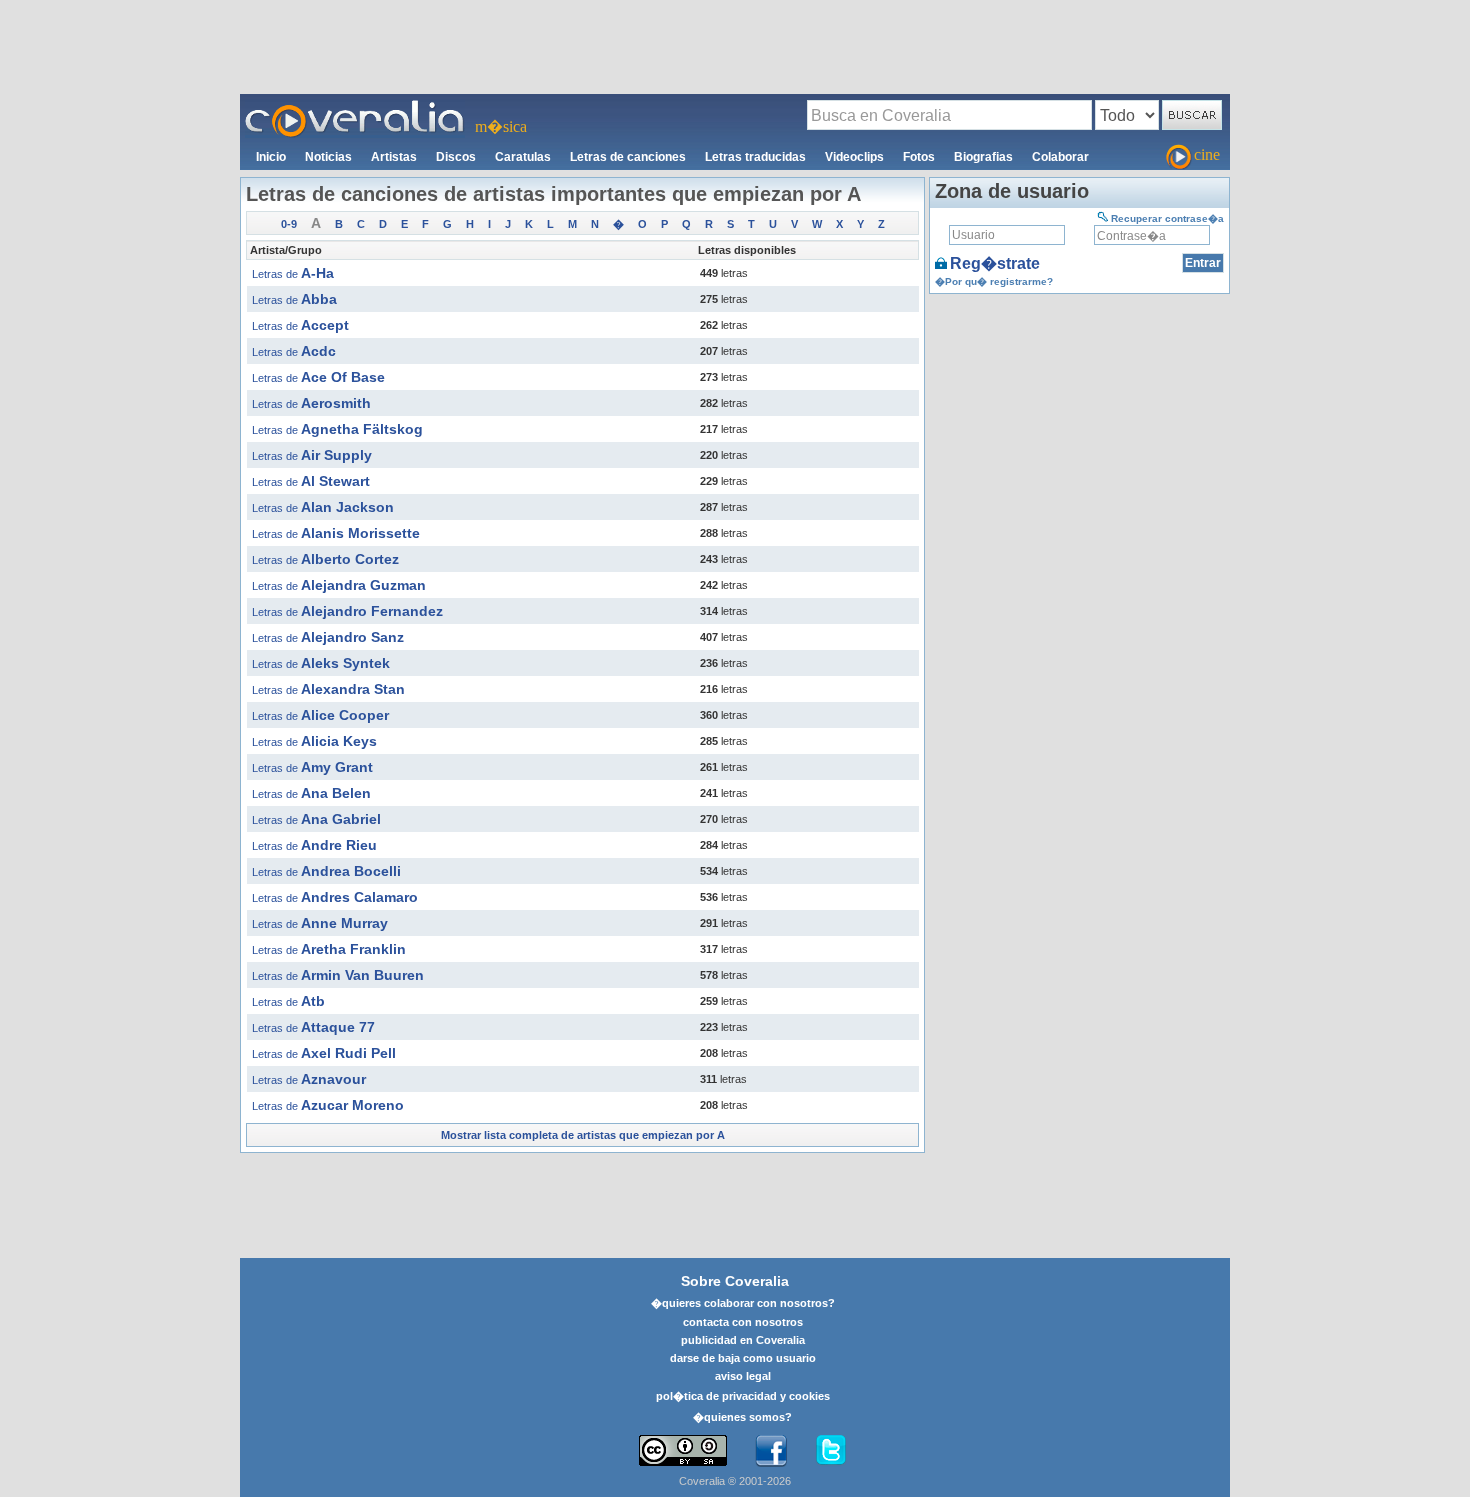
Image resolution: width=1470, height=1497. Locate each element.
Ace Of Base (318, 377)
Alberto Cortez (325, 559)
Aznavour (309, 1079)
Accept (300, 325)
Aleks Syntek (321, 663)
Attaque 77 (313, 1027)
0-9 (289, 224)
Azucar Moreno (328, 1105)
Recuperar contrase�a (1167, 218)
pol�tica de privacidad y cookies (743, 1396)
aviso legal (743, 1376)
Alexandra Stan (328, 689)
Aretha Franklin (329, 949)
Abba (294, 299)
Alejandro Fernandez (347, 611)
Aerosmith (311, 403)
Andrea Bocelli (326, 871)
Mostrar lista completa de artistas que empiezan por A (583, 1135)
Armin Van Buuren (338, 975)
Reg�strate (995, 263)
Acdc (294, 351)
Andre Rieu (314, 845)
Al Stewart (311, 481)
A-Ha (293, 273)
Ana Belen (311, 793)
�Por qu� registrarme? (994, 281)
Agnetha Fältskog (337, 429)
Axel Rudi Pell (324, 1053)
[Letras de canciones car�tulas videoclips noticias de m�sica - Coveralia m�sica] (355, 106)
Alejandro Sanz (328, 637)
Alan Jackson (323, 507)
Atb (288, 1001)
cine (1207, 154)
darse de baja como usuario (743, 1358)
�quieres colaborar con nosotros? (743, 1303)
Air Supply (312, 455)
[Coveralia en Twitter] (831, 1451)
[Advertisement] (735, 46)
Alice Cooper (320, 715)
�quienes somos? (742, 1417)
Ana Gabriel (316, 819)
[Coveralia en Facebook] (771, 1451)
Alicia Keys (314, 741)
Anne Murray (320, 923)
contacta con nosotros (743, 1322)
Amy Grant (312, 767)
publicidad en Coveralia (743, 1340)
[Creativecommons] (683, 1450)
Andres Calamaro (335, 897)
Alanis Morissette (336, 533)
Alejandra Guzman (339, 585)
